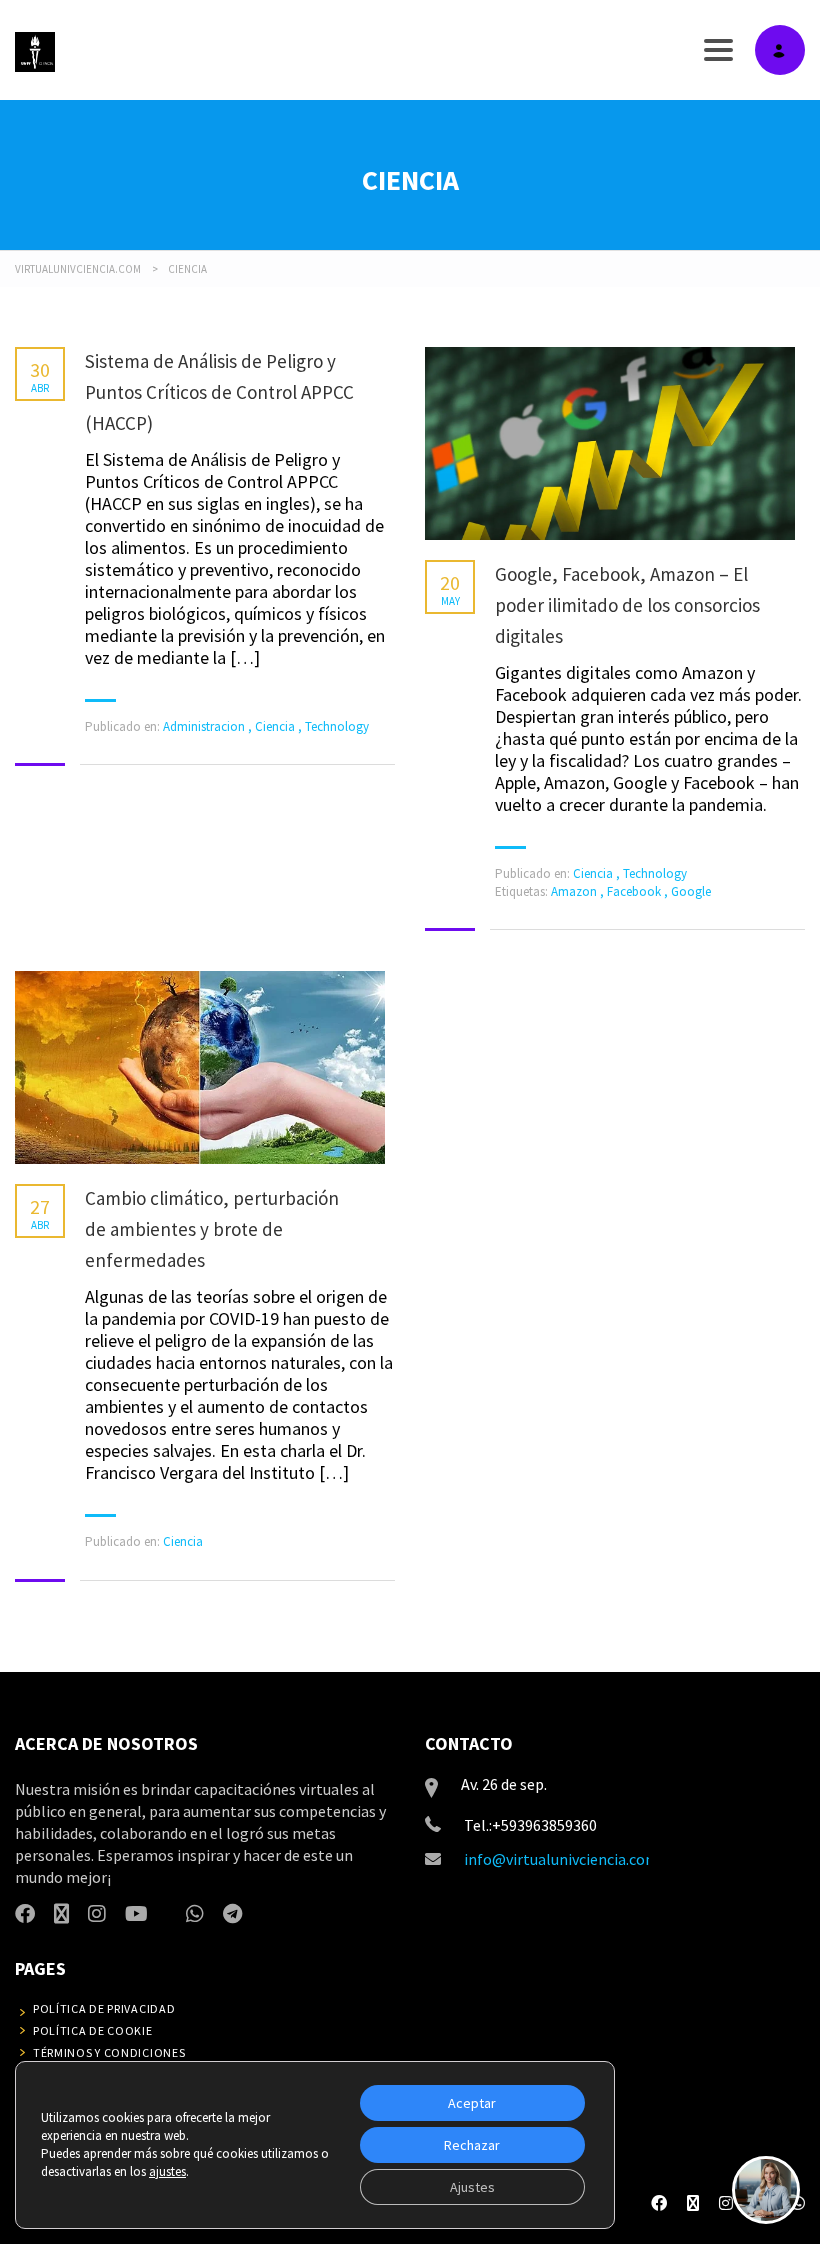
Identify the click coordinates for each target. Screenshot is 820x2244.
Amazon (575, 891)
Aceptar (472, 2103)
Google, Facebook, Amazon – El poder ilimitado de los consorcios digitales (627, 605)
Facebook (635, 891)
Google (691, 891)
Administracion (204, 726)
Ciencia (275, 726)
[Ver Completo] (610, 443)
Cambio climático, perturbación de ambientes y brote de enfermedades (212, 1229)
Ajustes (472, 2187)
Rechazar (472, 2145)
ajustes (167, 2171)
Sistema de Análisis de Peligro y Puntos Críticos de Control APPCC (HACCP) (219, 392)
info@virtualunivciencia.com (561, 1859)
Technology (337, 726)
